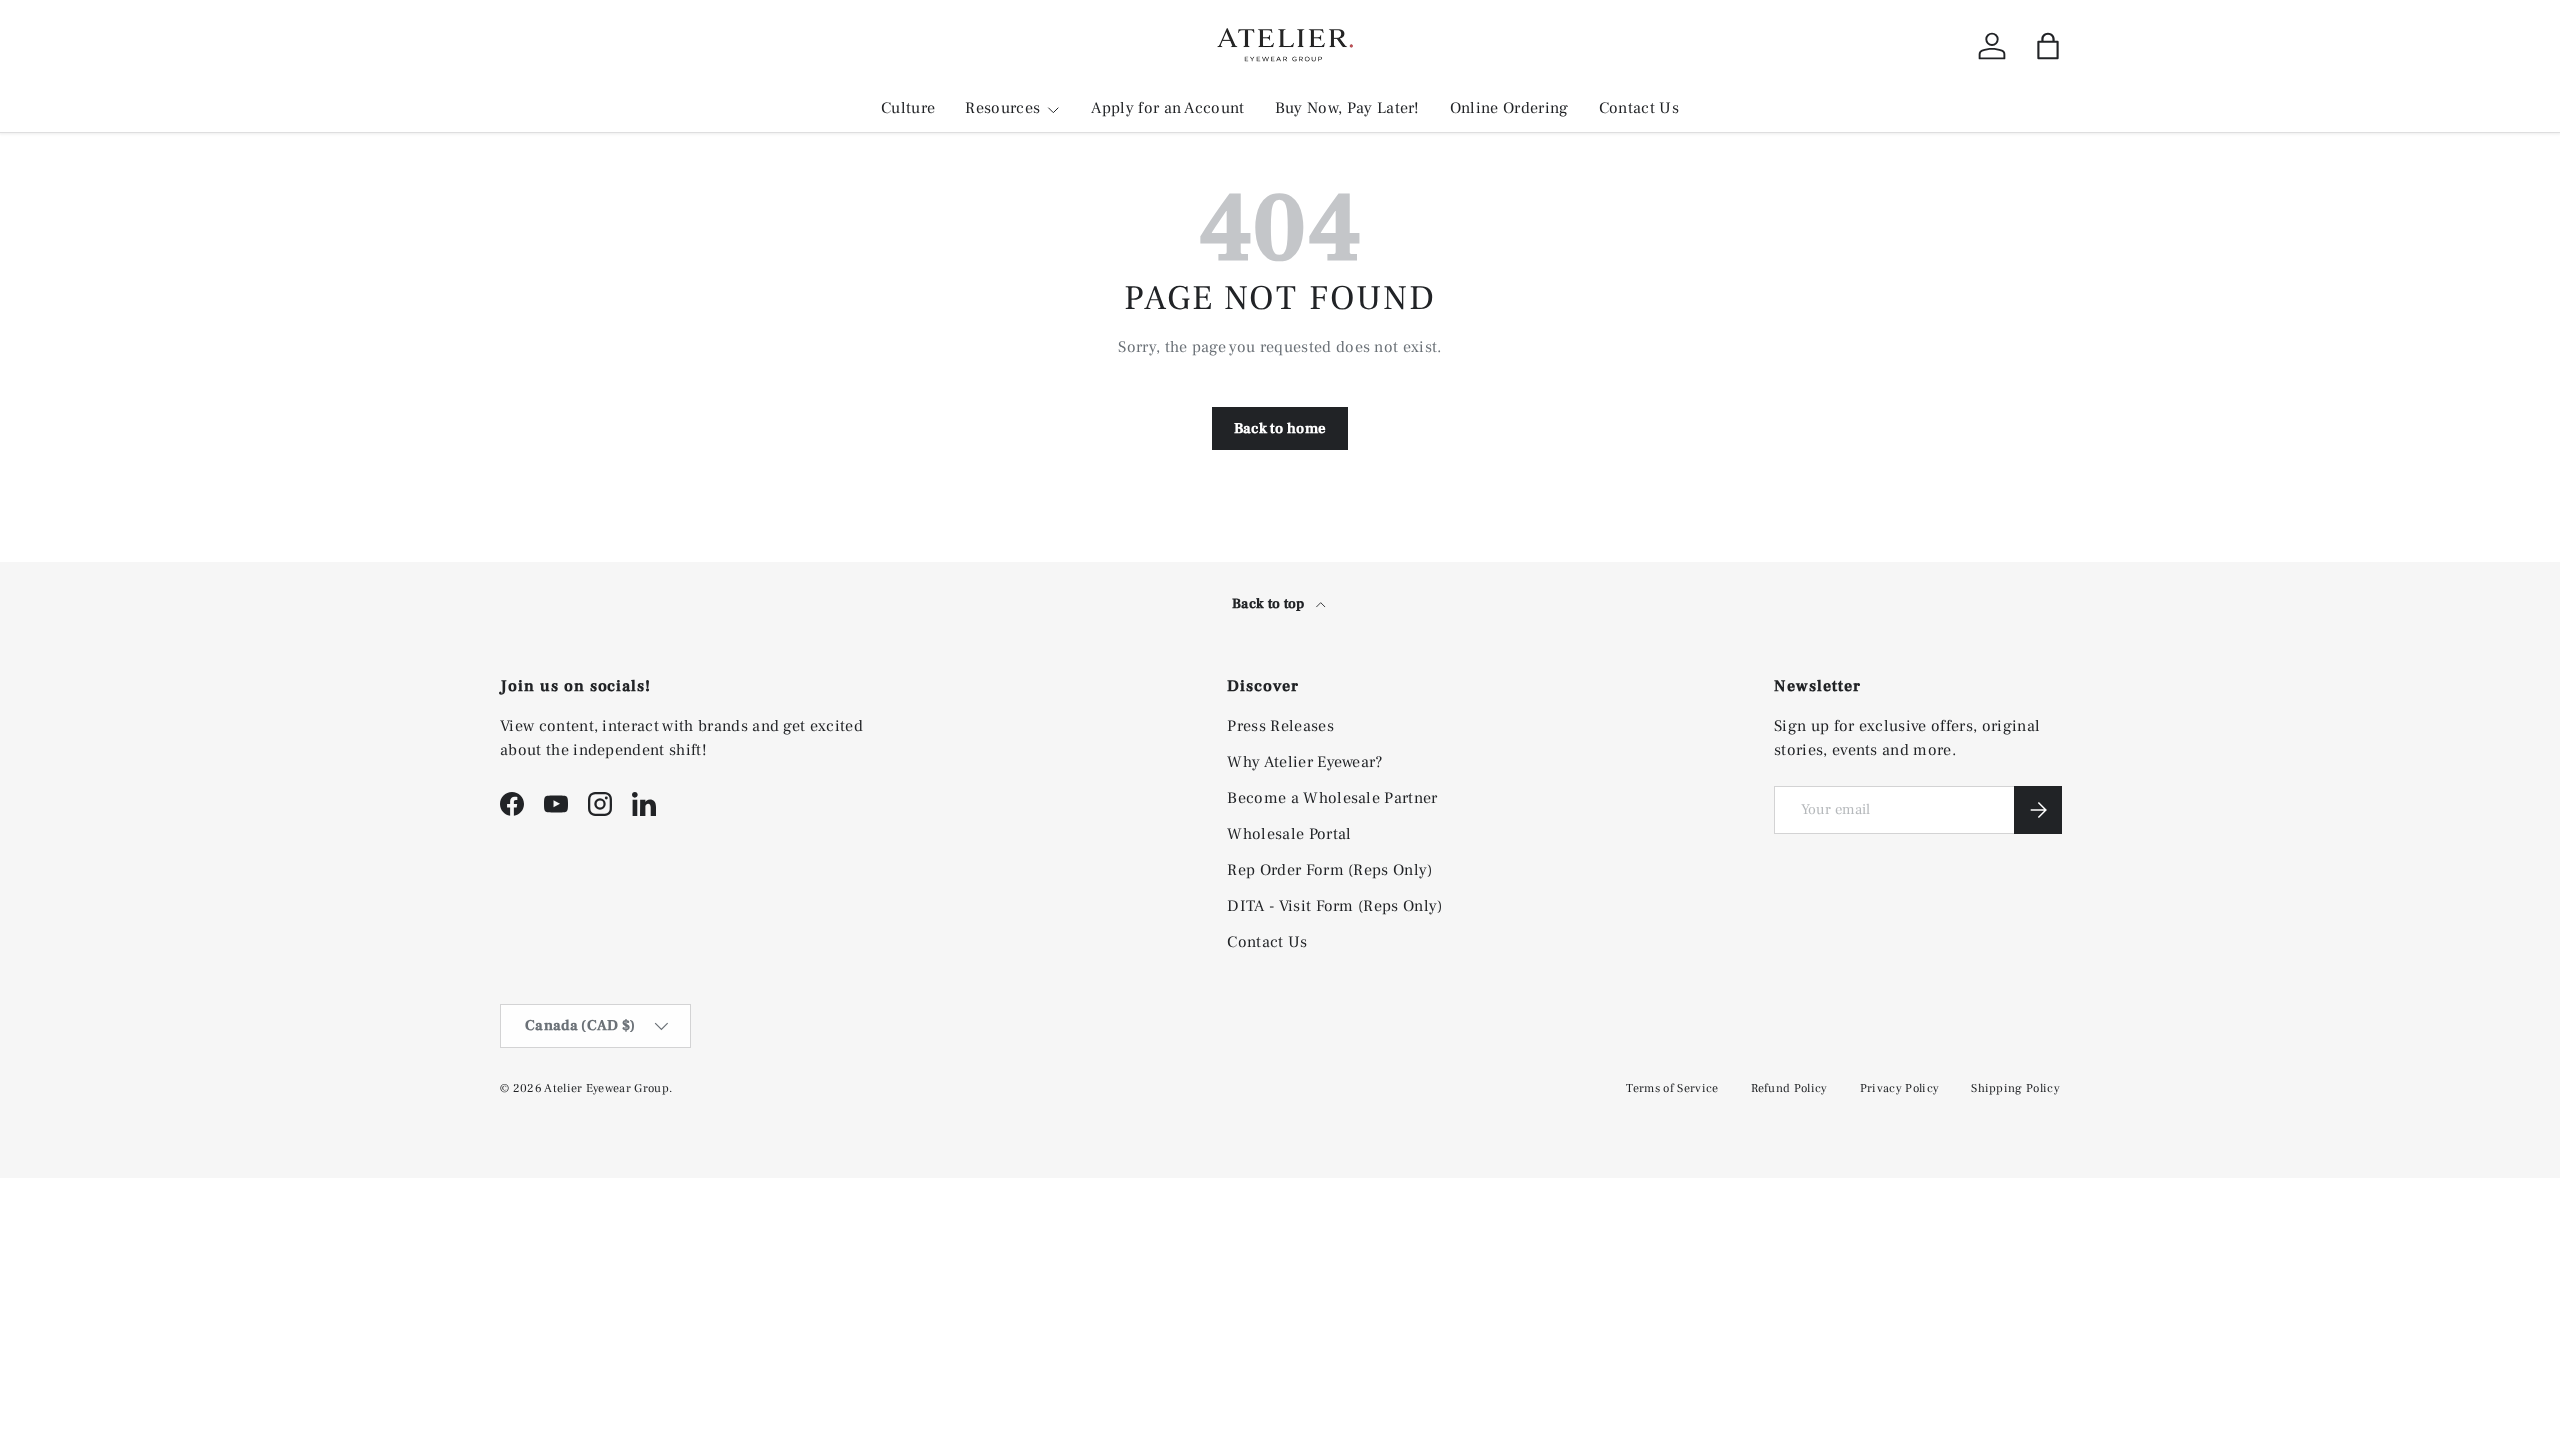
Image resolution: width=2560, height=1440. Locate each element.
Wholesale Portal (1289, 834)
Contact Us (1639, 108)
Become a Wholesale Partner (1332, 798)
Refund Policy (1789, 1088)
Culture (908, 108)
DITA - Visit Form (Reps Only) (1334, 906)
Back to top (1270, 604)
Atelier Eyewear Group (606, 1088)
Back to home (1280, 428)
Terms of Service (1672, 1088)
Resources (1002, 108)
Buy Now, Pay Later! (1347, 108)
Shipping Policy (2015, 1088)
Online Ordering (1509, 108)
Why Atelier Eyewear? (1304, 762)
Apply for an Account (1167, 108)
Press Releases (1280, 726)
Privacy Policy (1899, 1088)
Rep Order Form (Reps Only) (1329, 870)
